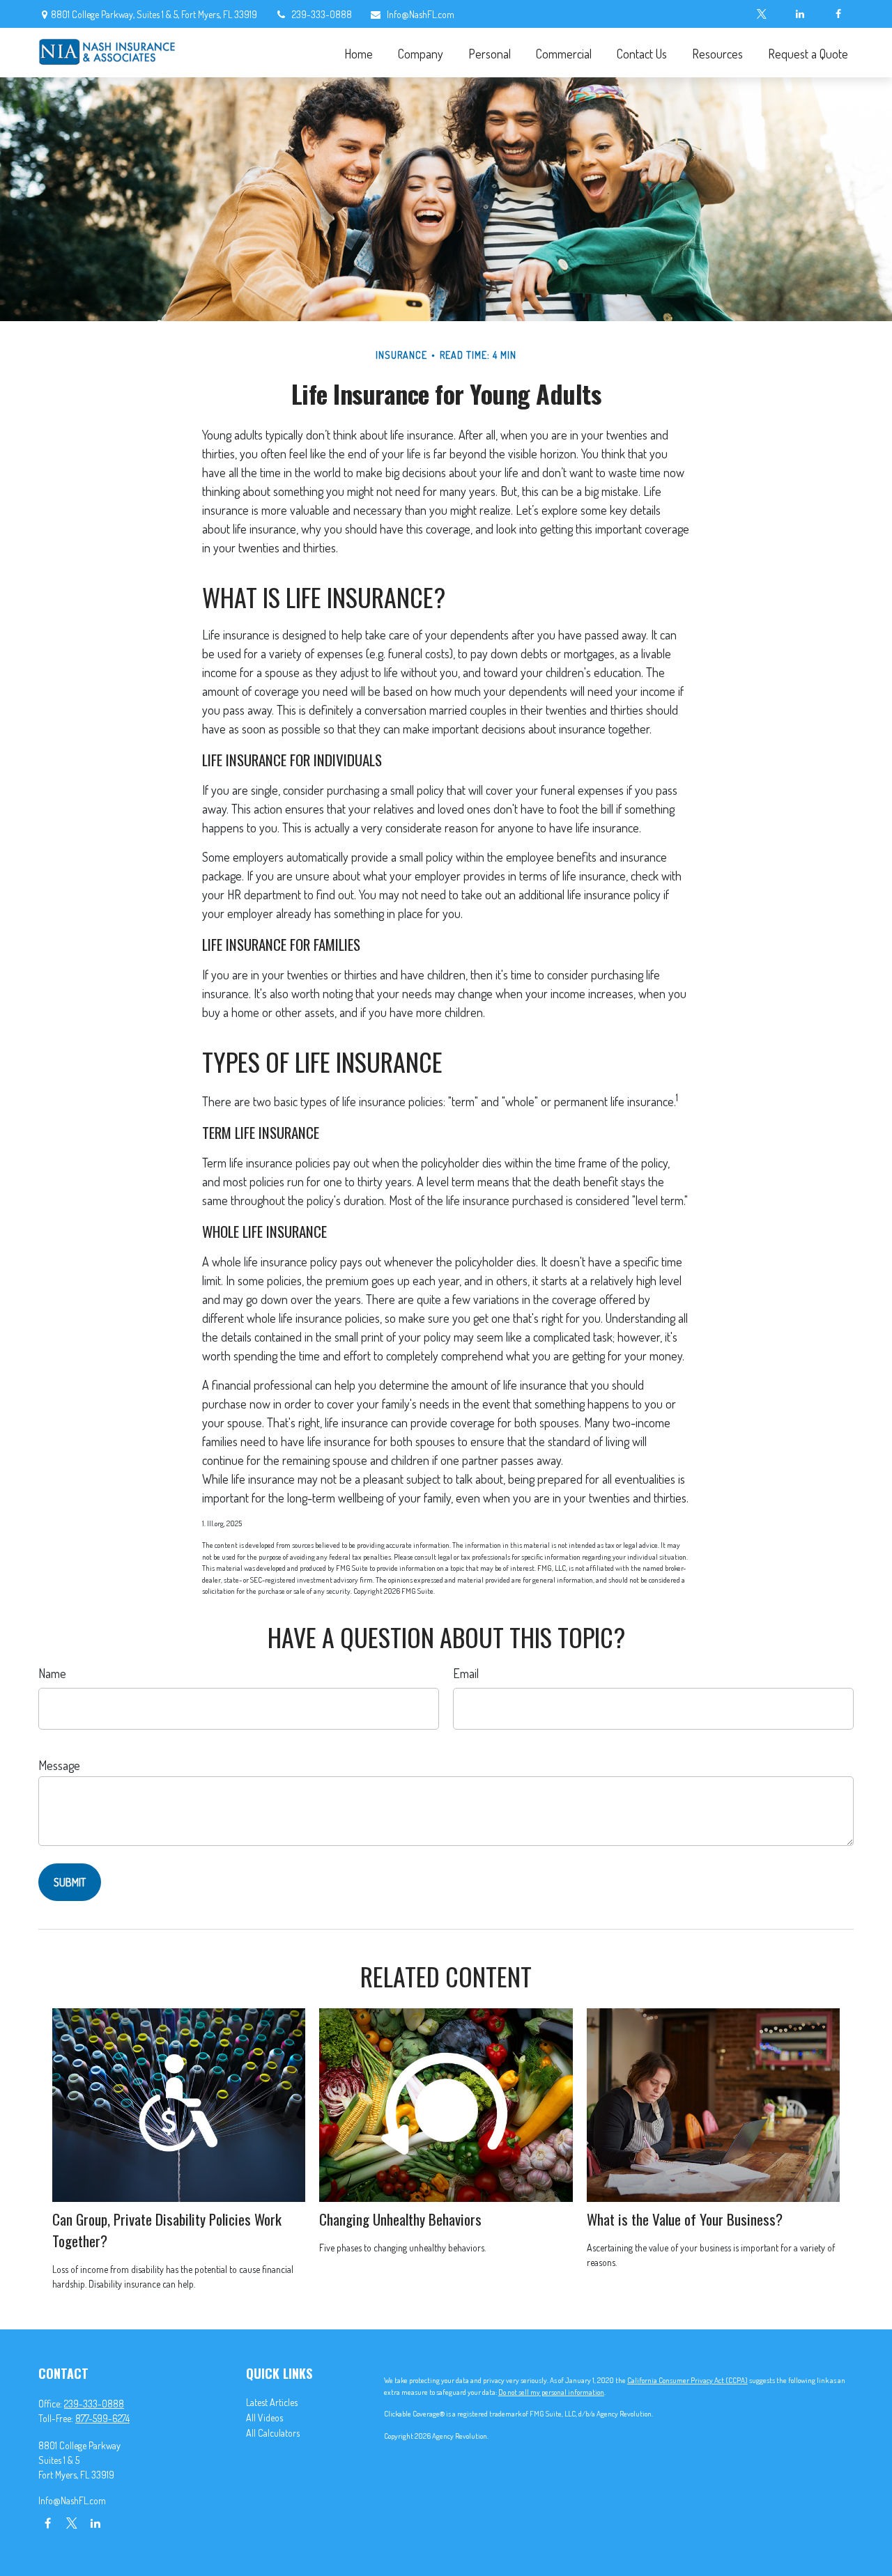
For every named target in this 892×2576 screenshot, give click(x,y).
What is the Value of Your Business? (685, 2219)
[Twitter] (761, 14)
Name (52, 1673)
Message (59, 1765)
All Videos (264, 2418)
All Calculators (273, 2433)
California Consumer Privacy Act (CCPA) (687, 2380)
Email (466, 1673)
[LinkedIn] (800, 14)
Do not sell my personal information (551, 2392)
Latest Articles (272, 2402)
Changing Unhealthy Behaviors (400, 2219)
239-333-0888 (322, 14)
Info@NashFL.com (421, 14)
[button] (358, 53)
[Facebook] (838, 14)
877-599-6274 (102, 2418)
